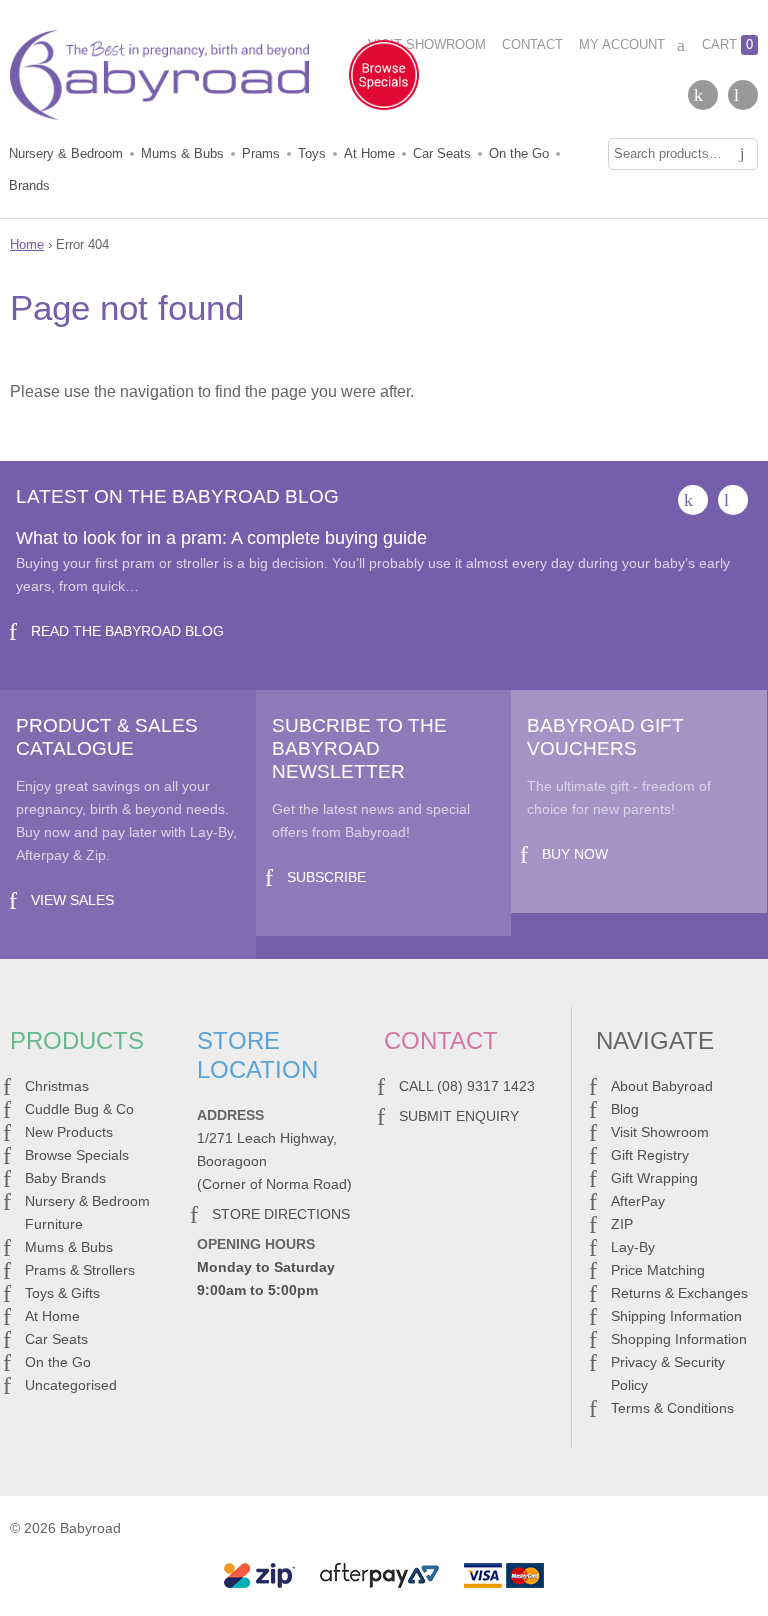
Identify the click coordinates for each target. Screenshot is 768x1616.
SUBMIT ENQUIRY (459, 1116)
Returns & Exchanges (679, 1293)
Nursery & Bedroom (66, 153)
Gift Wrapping (654, 1178)
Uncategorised (71, 1385)
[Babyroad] (159, 79)
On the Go (519, 153)
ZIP (622, 1224)
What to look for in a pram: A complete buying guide (221, 538)
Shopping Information (679, 1339)
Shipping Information (676, 1316)
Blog (625, 1109)
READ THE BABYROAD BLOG (127, 631)
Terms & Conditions (672, 1408)
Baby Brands (65, 1178)
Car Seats (442, 153)
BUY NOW (575, 854)
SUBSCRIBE (326, 877)
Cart (727, 44)
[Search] (742, 154)
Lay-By (633, 1247)
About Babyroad (662, 1086)
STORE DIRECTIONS (281, 1214)
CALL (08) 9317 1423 (467, 1086)
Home (27, 244)
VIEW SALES (72, 900)
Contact (532, 44)
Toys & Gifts (62, 1293)
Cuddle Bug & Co (79, 1109)
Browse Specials (77, 1155)
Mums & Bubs (182, 153)
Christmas (57, 1086)
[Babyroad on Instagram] (743, 95)
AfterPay (638, 1201)
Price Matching (658, 1270)
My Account (622, 44)
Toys (312, 153)
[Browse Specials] (384, 79)
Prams (261, 153)
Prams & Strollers (80, 1270)
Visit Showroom (427, 44)
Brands (29, 185)
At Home (369, 153)
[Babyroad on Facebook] (703, 95)
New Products (69, 1132)
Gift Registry (650, 1155)
